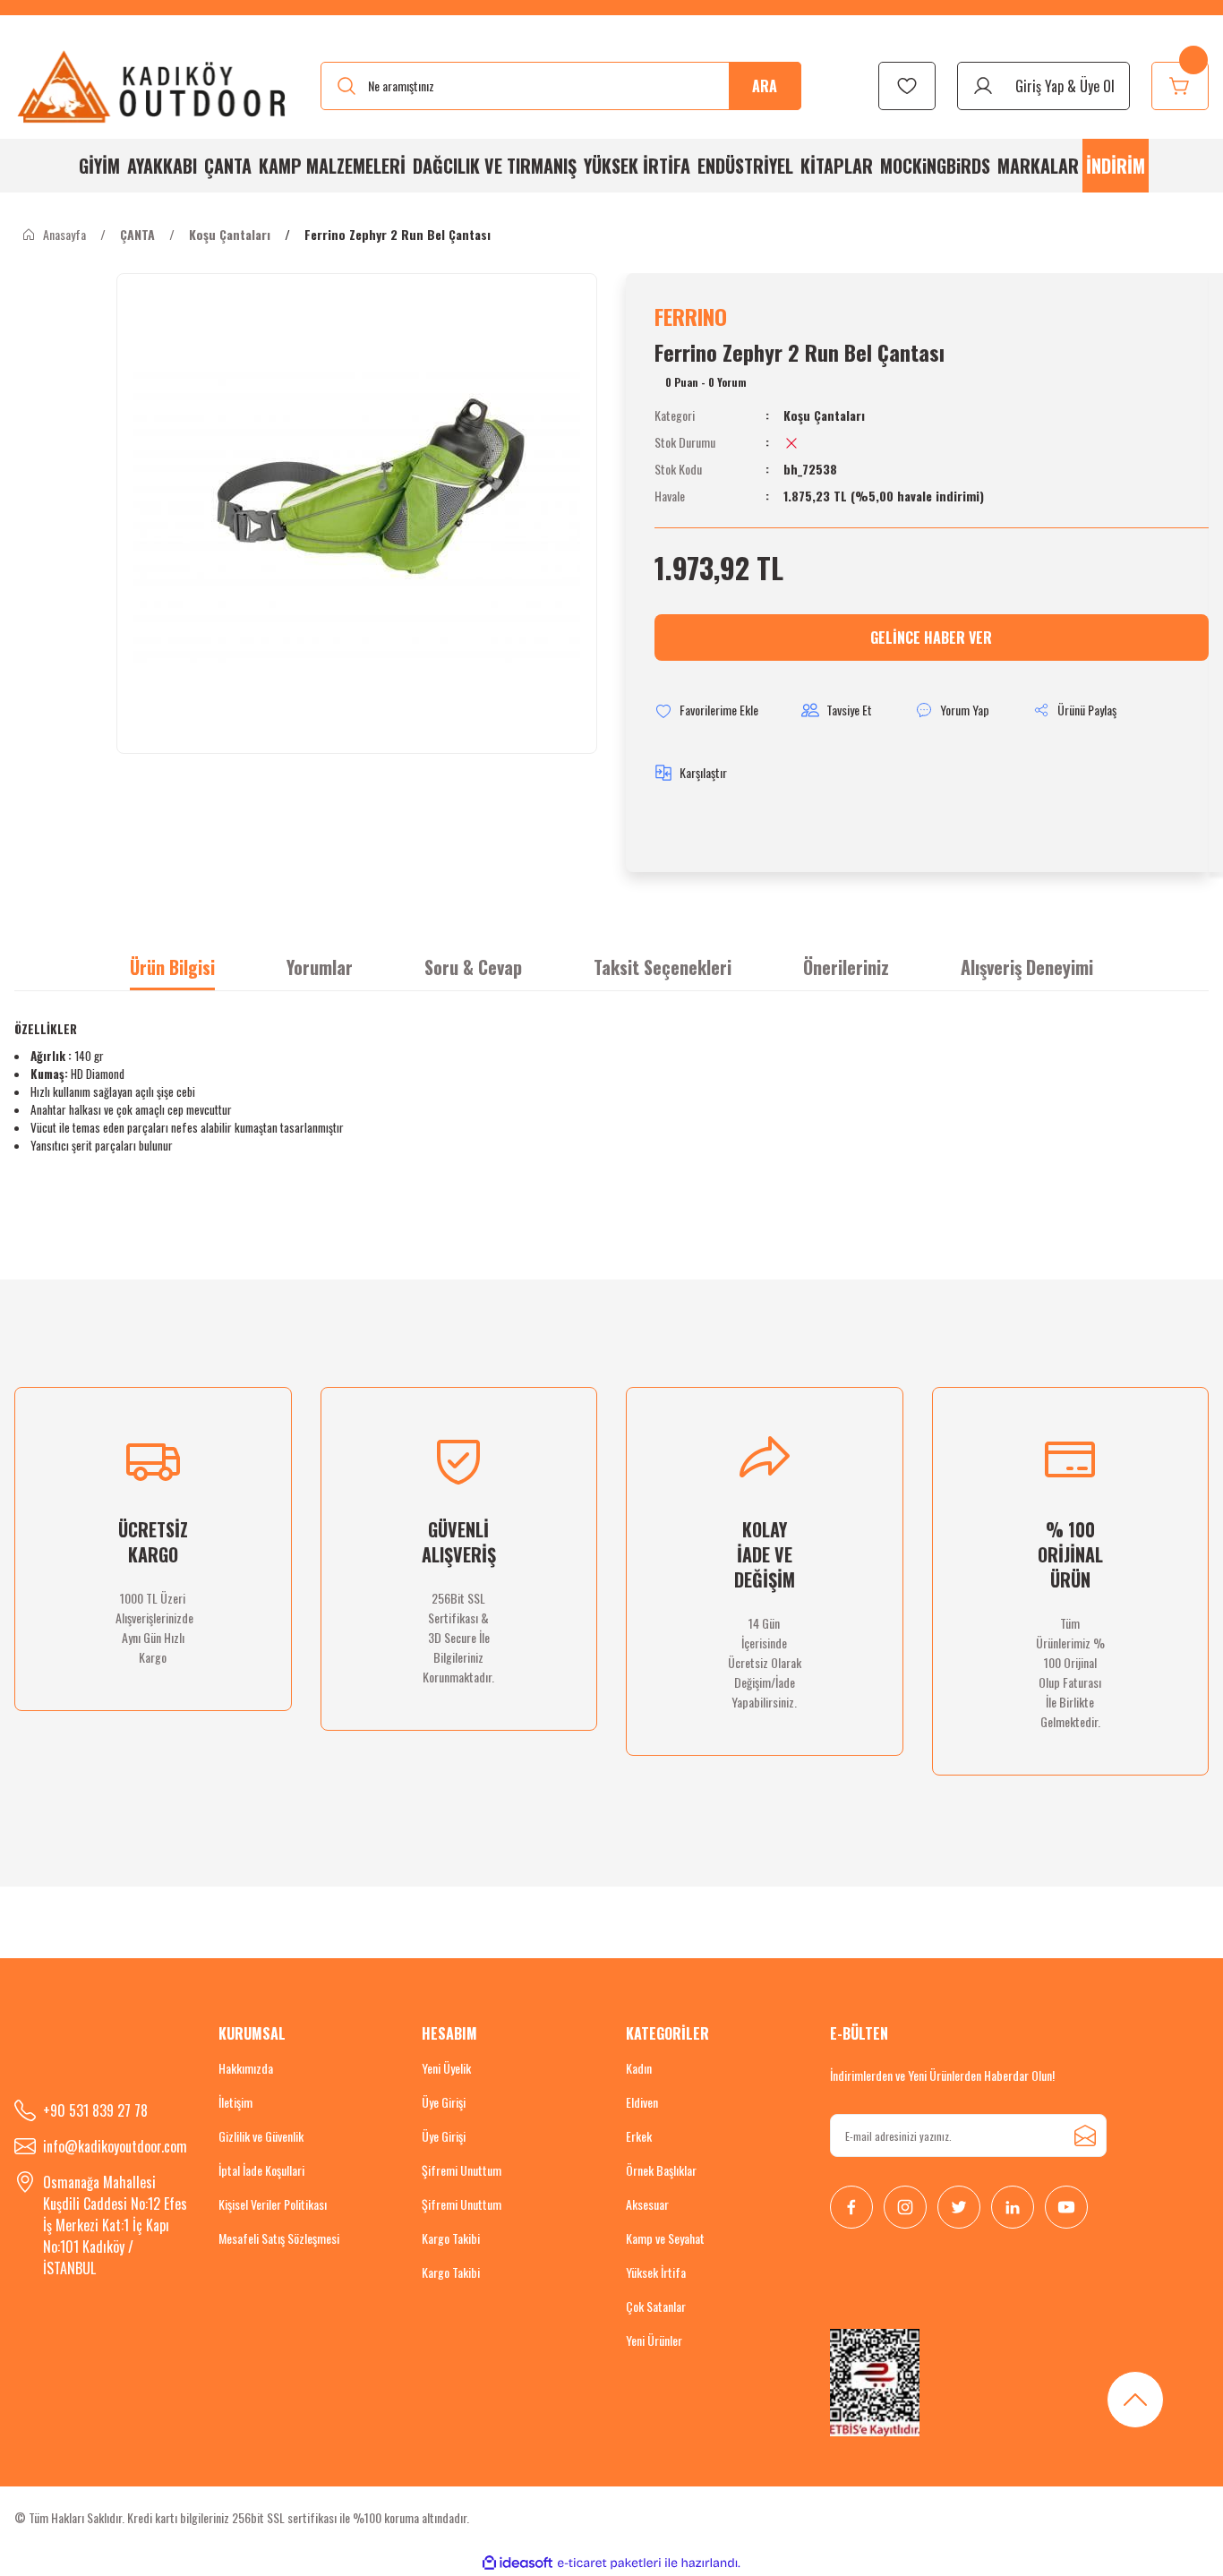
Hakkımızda (246, 2068)
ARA (765, 86)
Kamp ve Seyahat (665, 2238)
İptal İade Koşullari (261, 2170)
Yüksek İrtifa (656, 2272)
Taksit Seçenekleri (663, 967)
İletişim (235, 2102)
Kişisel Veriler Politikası (273, 2204)
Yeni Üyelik (446, 2068)
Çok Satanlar (656, 2306)
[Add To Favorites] (706, 710)
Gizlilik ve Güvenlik (261, 2136)
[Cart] (1180, 86)
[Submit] (1085, 2135)
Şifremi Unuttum (462, 2170)
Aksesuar (647, 2204)
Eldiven (642, 2102)
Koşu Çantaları (824, 415)
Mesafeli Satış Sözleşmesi (279, 2238)
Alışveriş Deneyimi (1027, 967)
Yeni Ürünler (654, 2340)
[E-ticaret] (609, 2563)
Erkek (639, 2136)
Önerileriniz (846, 967)
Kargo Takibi (451, 2238)
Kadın (639, 2068)
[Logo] (153, 86)
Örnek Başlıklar (661, 2170)
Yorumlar (320, 967)
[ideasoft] (517, 2563)
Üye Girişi (444, 2102)
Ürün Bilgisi (172, 967)
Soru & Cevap (473, 967)
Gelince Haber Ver (931, 638)
